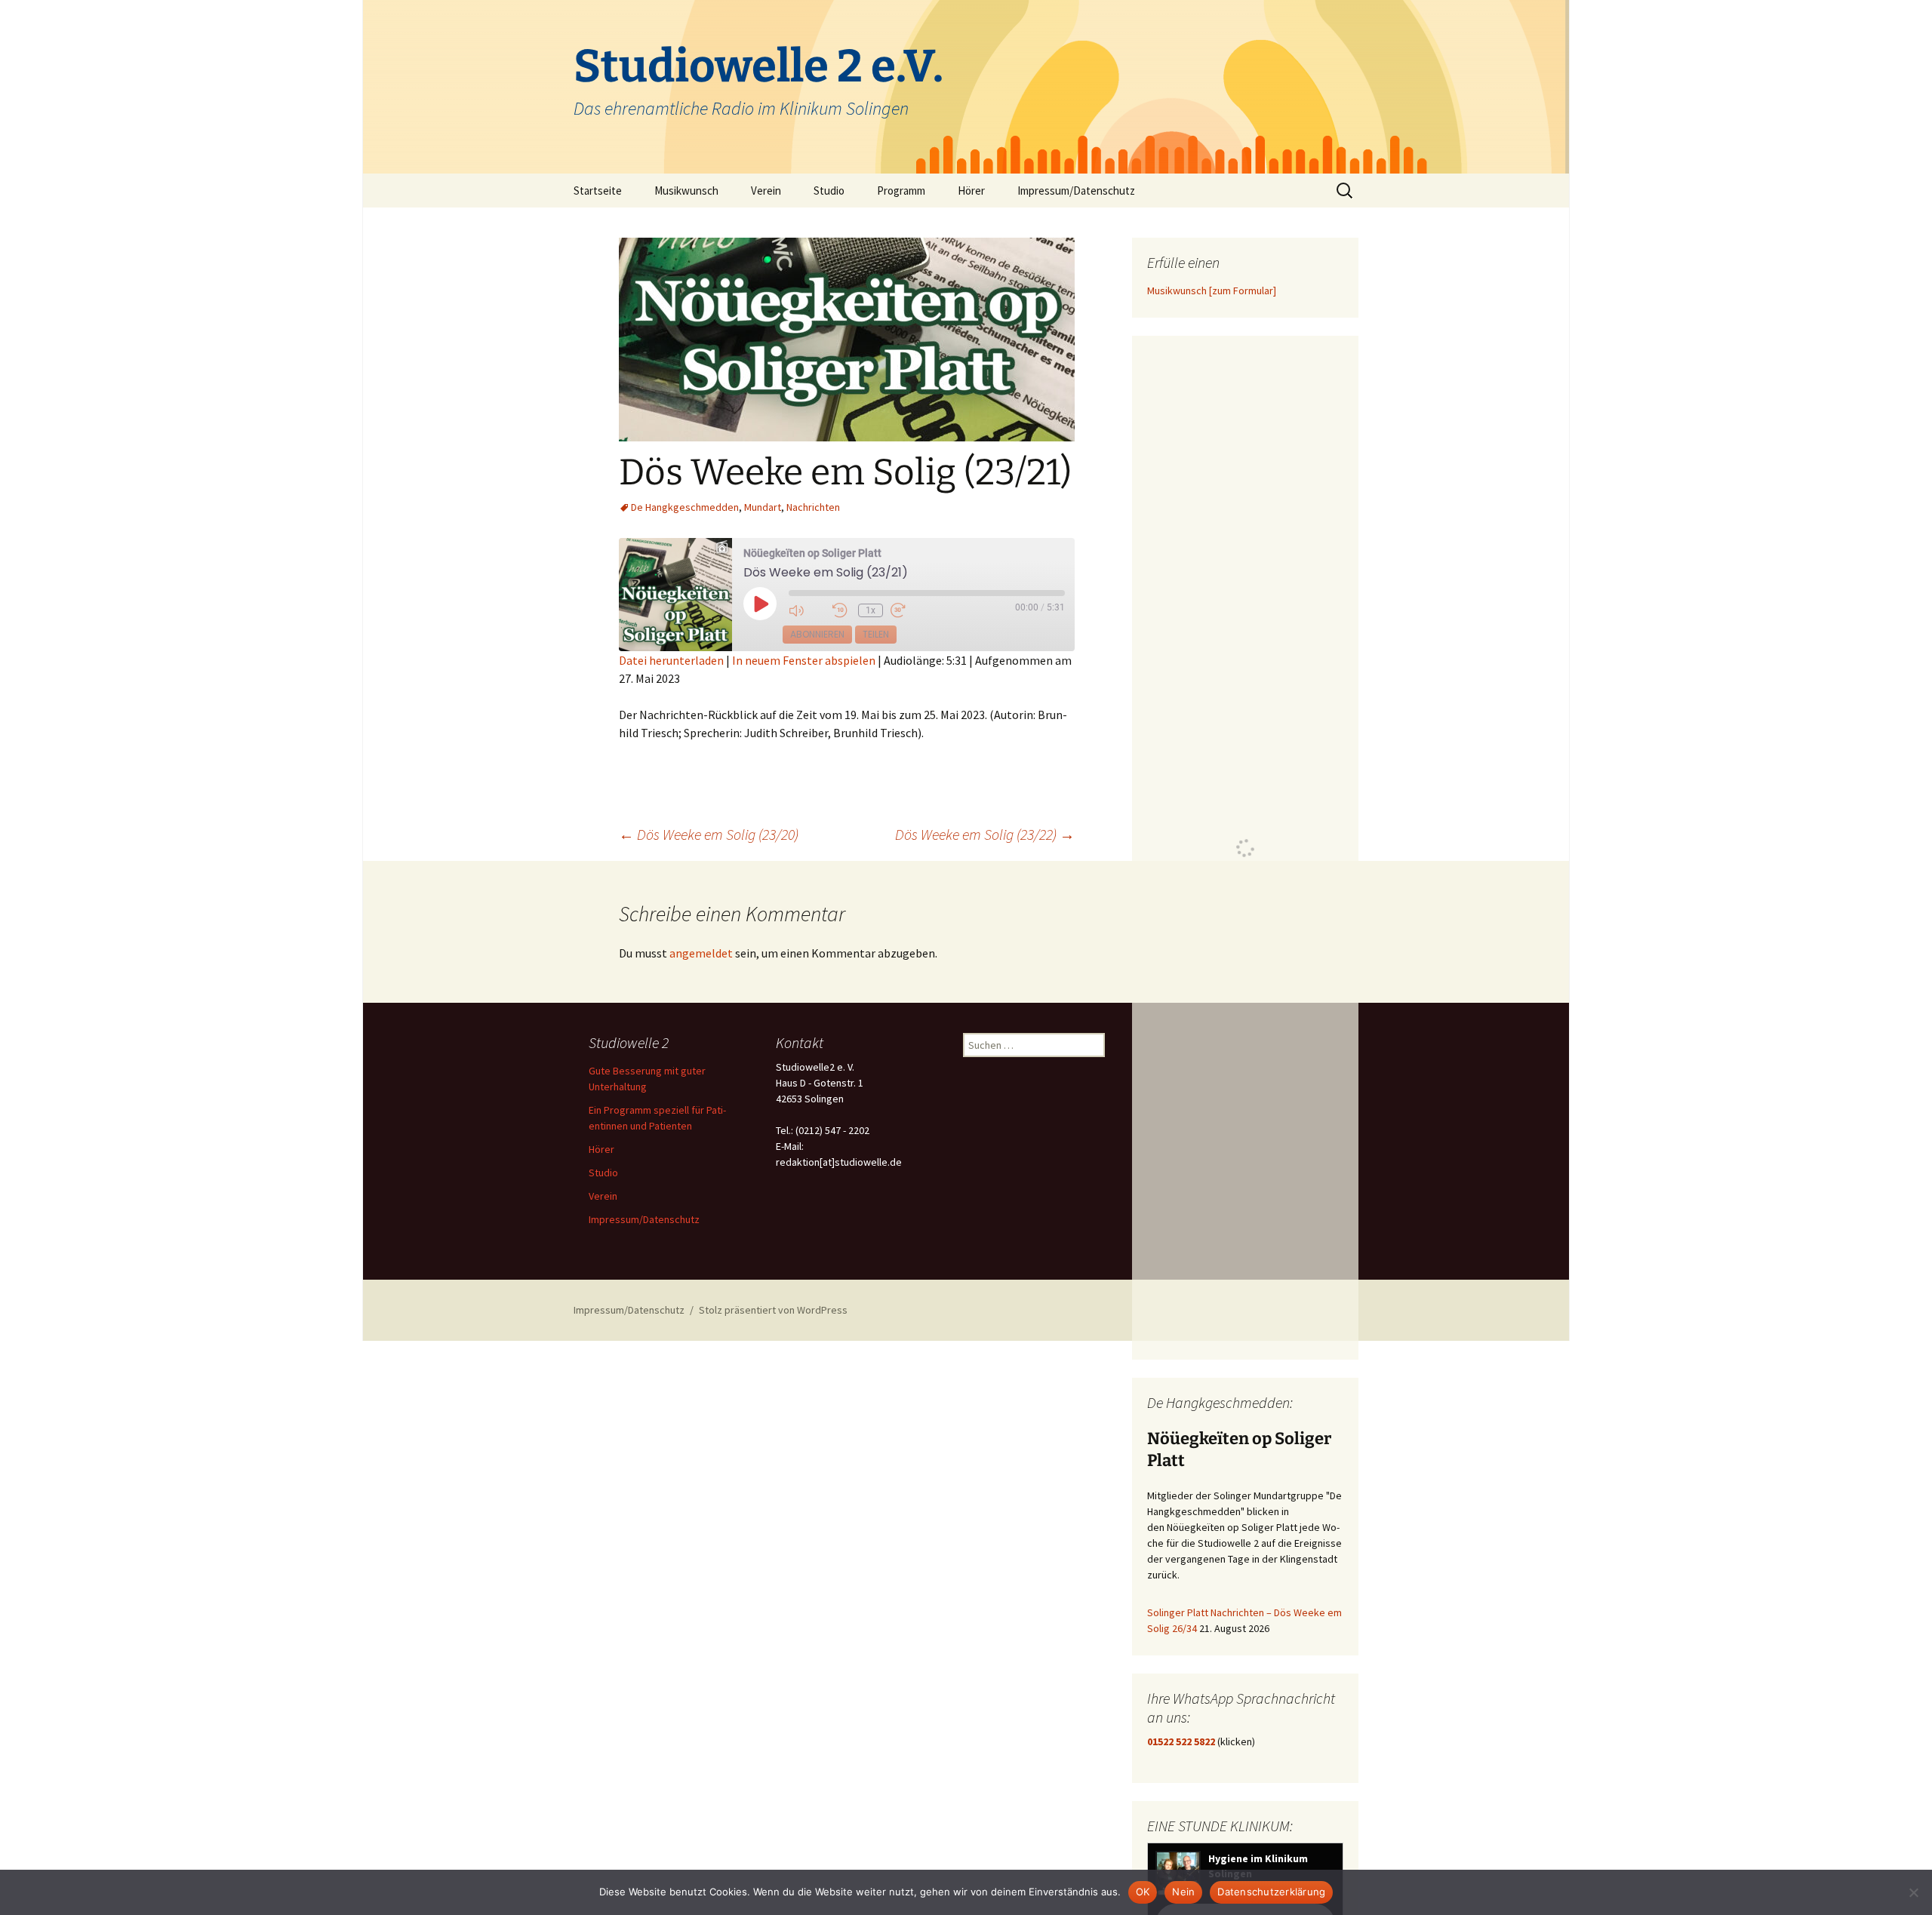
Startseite (598, 191)
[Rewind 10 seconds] (841, 611)
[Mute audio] (807, 611)
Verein (766, 191)
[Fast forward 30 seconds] (909, 611)
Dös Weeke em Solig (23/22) (985, 834)
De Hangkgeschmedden (685, 507)
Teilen (876, 634)
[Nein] (1913, 1892)
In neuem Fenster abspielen (804, 660)
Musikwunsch (686, 191)
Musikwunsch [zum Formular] (1212, 290)
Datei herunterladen (671, 660)
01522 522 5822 (1181, 1741)
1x (871, 610)
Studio (829, 191)
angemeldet (701, 953)
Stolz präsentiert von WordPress (773, 1310)
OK (1143, 1892)
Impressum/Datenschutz (1076, 191)
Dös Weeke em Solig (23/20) (709, 834)
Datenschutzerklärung (1271, 1892)
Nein (1183, 1892)
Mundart (763, 507)
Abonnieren (817, 634)
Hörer (971, 191)
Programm (901, 191)
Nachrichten (813, 507)
